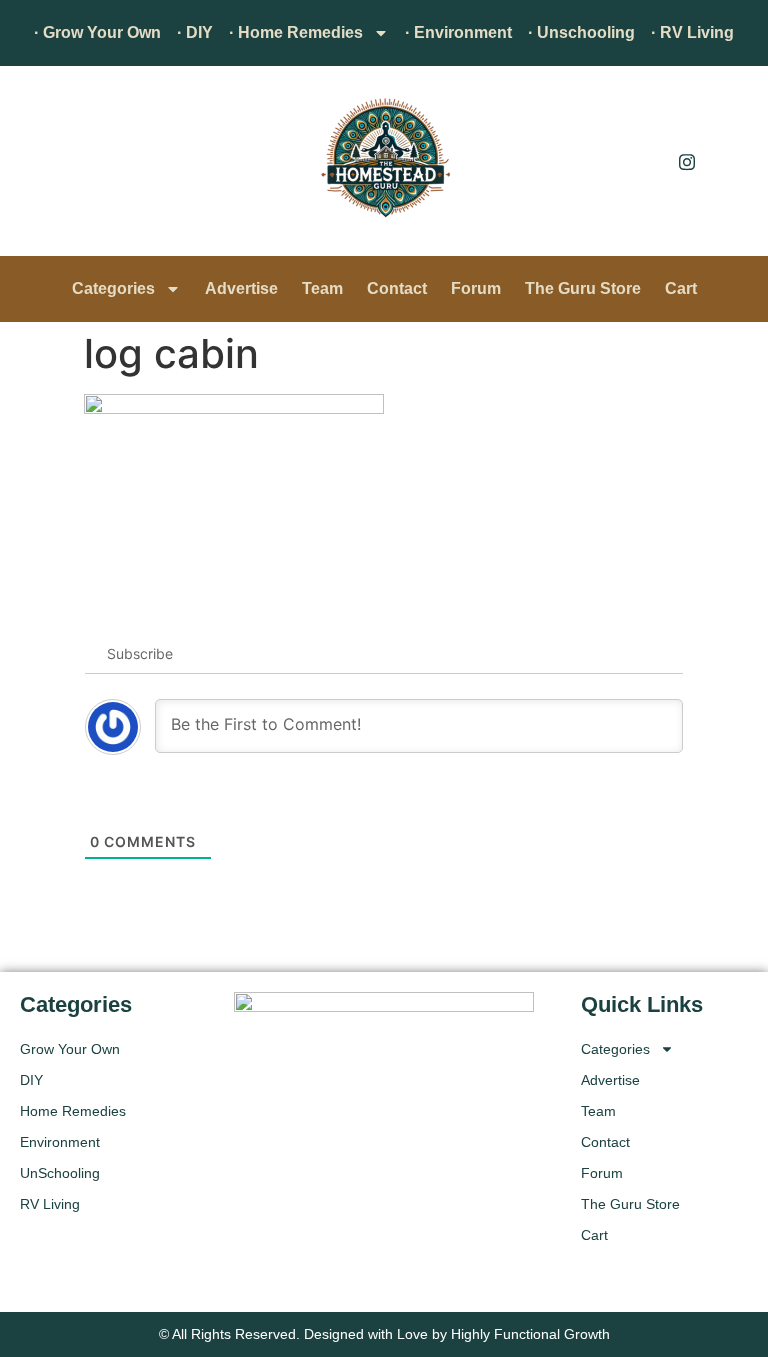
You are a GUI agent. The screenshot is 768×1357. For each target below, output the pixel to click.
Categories (113, 288)
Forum (476, 288)
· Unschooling (581, 32)
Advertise (241, 288)
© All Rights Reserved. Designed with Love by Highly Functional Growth (384, 1334)
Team (322, 288)
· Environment (458, 32)
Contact (397, 288)
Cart (681, 288)
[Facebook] (642, 161)
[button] (45, 166)
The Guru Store (583, 288)
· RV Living (692, 32)
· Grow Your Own (97, 32)
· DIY (195, 32)
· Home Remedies (296, 32)
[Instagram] (687, 161)
